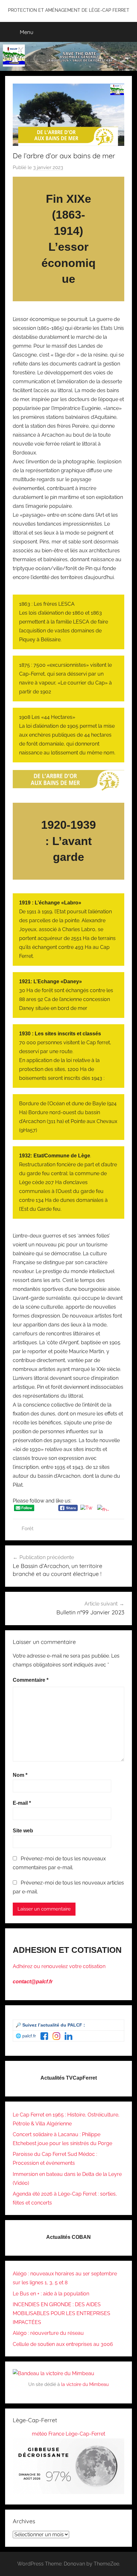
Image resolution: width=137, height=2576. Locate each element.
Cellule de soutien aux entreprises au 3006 (63, 2344)
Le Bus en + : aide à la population (51, 2294)
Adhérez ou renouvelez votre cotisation (59, 1966)
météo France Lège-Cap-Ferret (68, 2434)
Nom (20, 1775)
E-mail (22, 1803)
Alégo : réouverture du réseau (48, 2333)
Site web (23, 1831)
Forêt (28, 1529)
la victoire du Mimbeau (85, 2384)
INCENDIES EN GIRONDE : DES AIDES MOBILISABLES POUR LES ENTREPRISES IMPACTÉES (61, 2313)
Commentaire (31, 1680)
